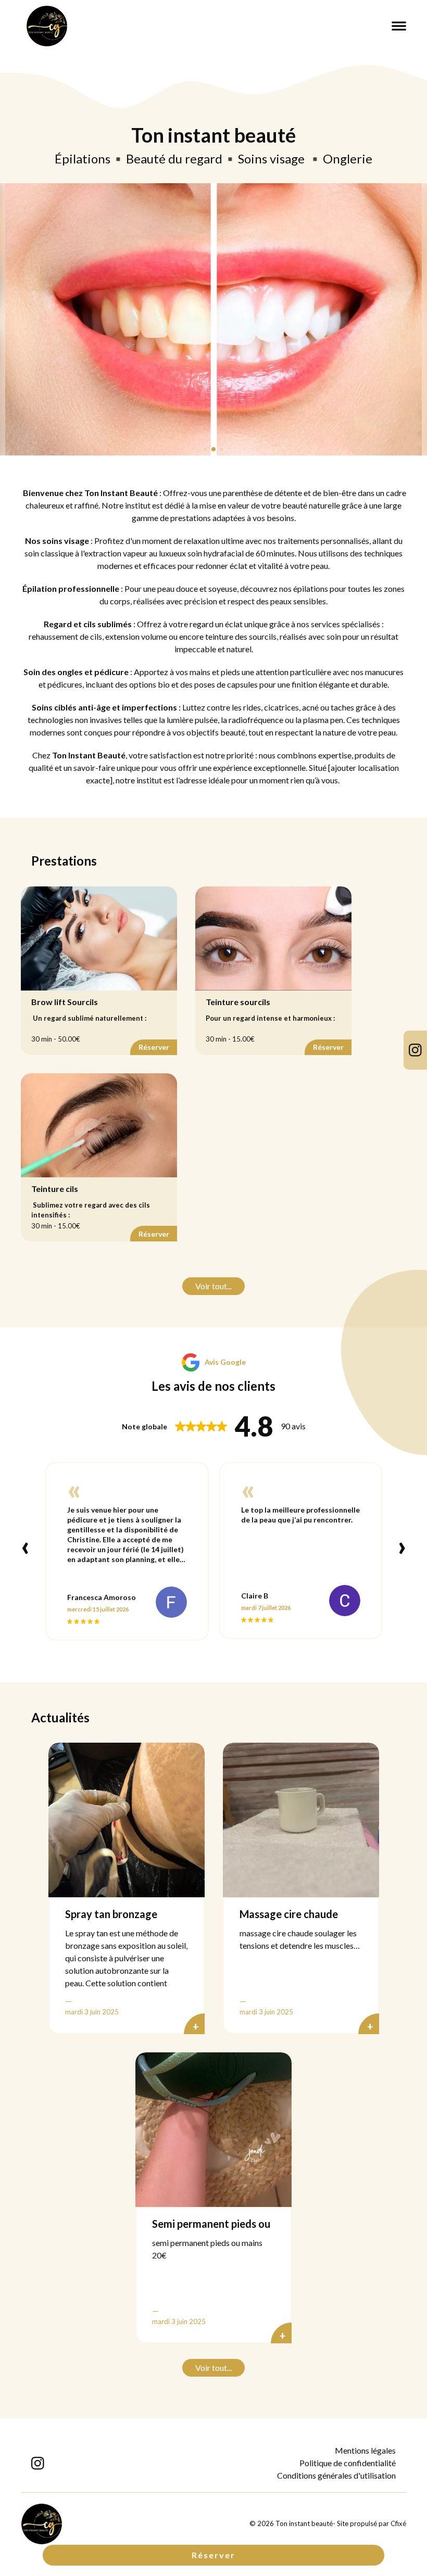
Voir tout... (213, 1286)
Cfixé (398, 2523)
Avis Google (225, 1362)
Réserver (213, 2555)
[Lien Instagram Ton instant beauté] (415, 1050)
